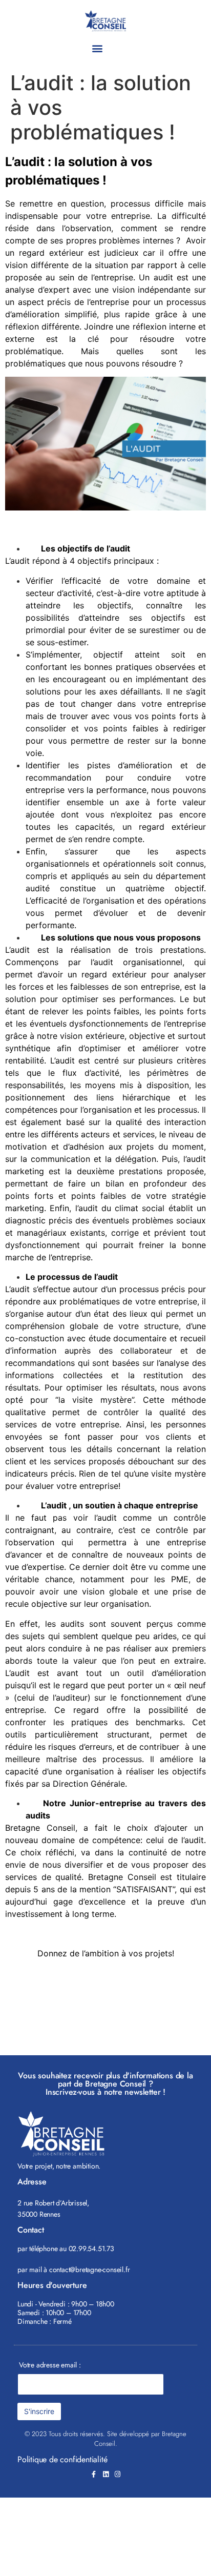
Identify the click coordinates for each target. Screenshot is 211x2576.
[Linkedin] (106, 2474)
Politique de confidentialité (62, 2459)
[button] (97, 48)
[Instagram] (118, 2474)
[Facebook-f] (94, 2474)
